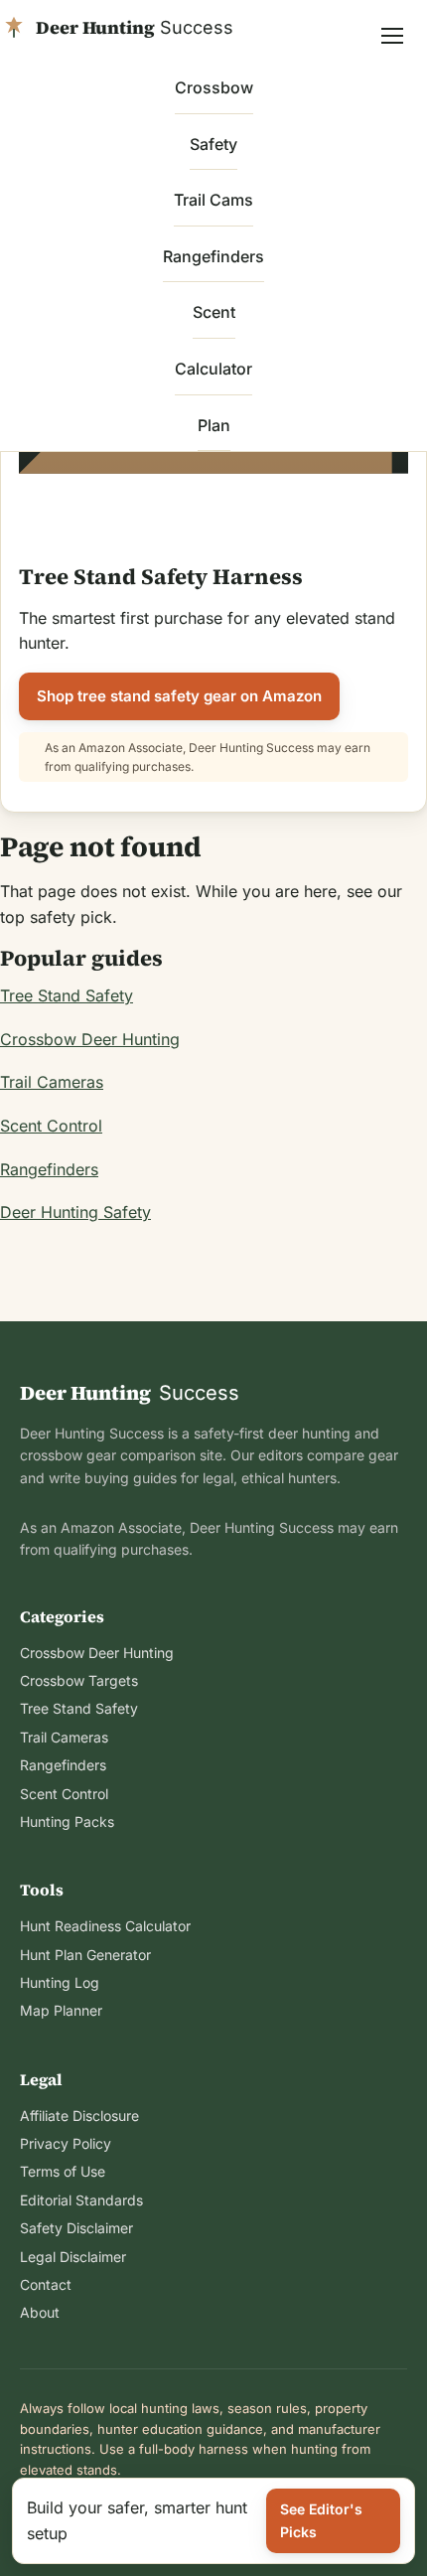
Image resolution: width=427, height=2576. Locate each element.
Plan (214, 425)
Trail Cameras (52, 1082)
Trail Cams (213, 200)
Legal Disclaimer (73, 2257)
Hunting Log (60, 1982)
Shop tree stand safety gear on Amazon (179, 696)
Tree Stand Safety (67, 995)
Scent (214, 312)
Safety (213, 144)
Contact (46, 2284)
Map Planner (61, 2010)
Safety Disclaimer (76, 2228)
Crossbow (214, 87)
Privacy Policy (66, 2143)
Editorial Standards (81, 2200)
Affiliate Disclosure (79, 2116)
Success (130, 1393)
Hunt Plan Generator (85, 1955)
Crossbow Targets (79, 1680)
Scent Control (51, 1126)
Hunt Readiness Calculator (105, 1926)
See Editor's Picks (321, 2520)
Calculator (213, 369)
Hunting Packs (67, 1821)
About (40, 2312)
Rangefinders (213, 256)
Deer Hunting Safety (75, 1212)
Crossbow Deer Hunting (90, 1039)
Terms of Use (63, 2171)
